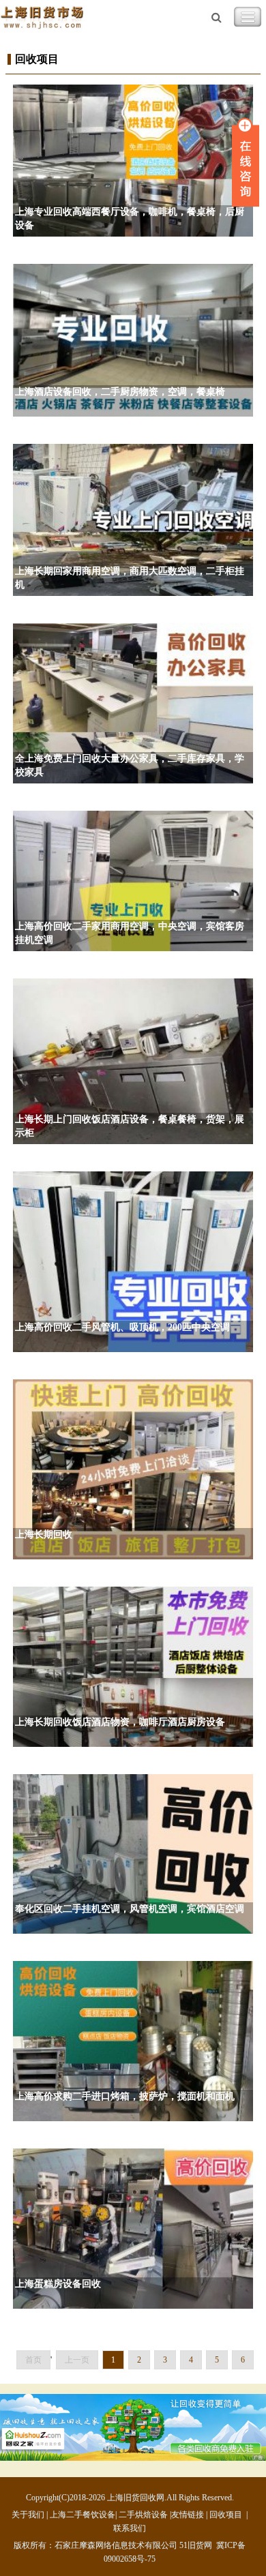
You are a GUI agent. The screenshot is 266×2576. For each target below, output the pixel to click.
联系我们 (130, 2528)
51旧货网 (196, 2545)
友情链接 (188, 2515)
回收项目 (226, 2515)
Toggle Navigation (248, 17)
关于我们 (28, 2515)
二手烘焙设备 (143, 2515)
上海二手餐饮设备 (83, 2515)
